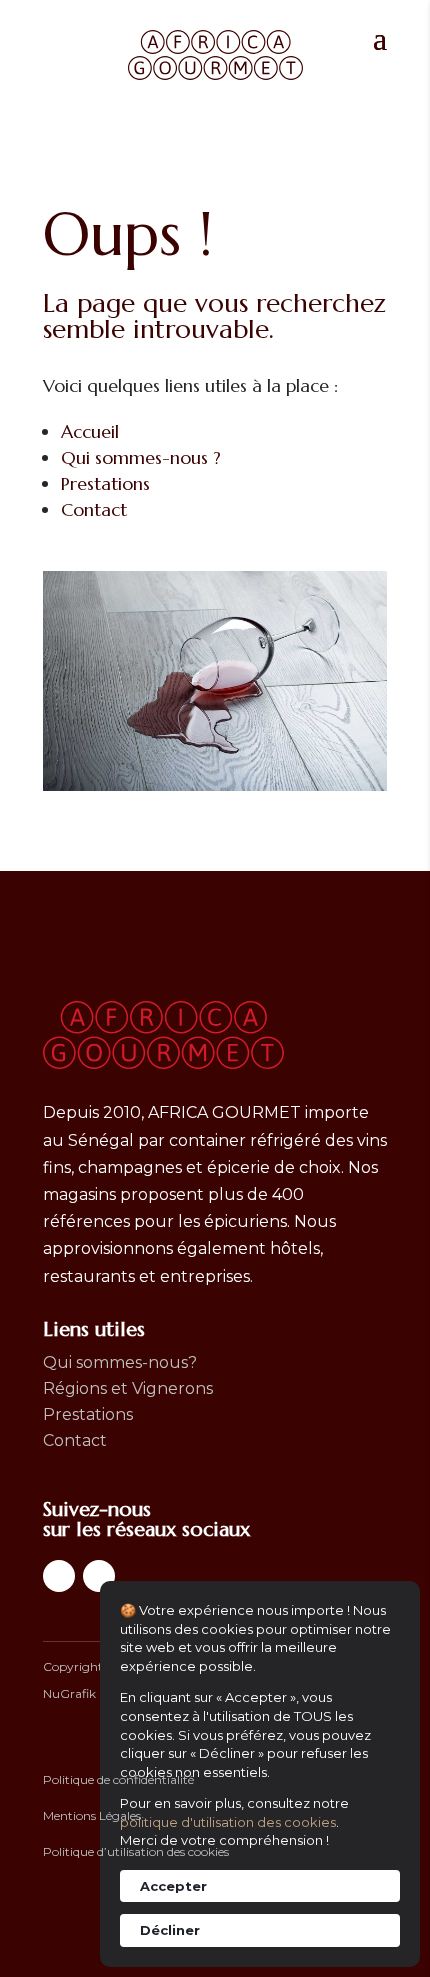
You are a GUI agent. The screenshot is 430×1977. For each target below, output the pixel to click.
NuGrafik (69, 1693)
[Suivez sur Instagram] (99, 1576)
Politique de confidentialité (118, 1779)
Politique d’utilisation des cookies (136, 1851)
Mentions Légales (92, 1815)
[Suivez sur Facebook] (59, 1576)
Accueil (90, 431)
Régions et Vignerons (128, 1388)
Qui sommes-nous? (120, 1362)
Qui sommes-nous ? (141, 457)
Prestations (105, 483)
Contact (94, 509)
